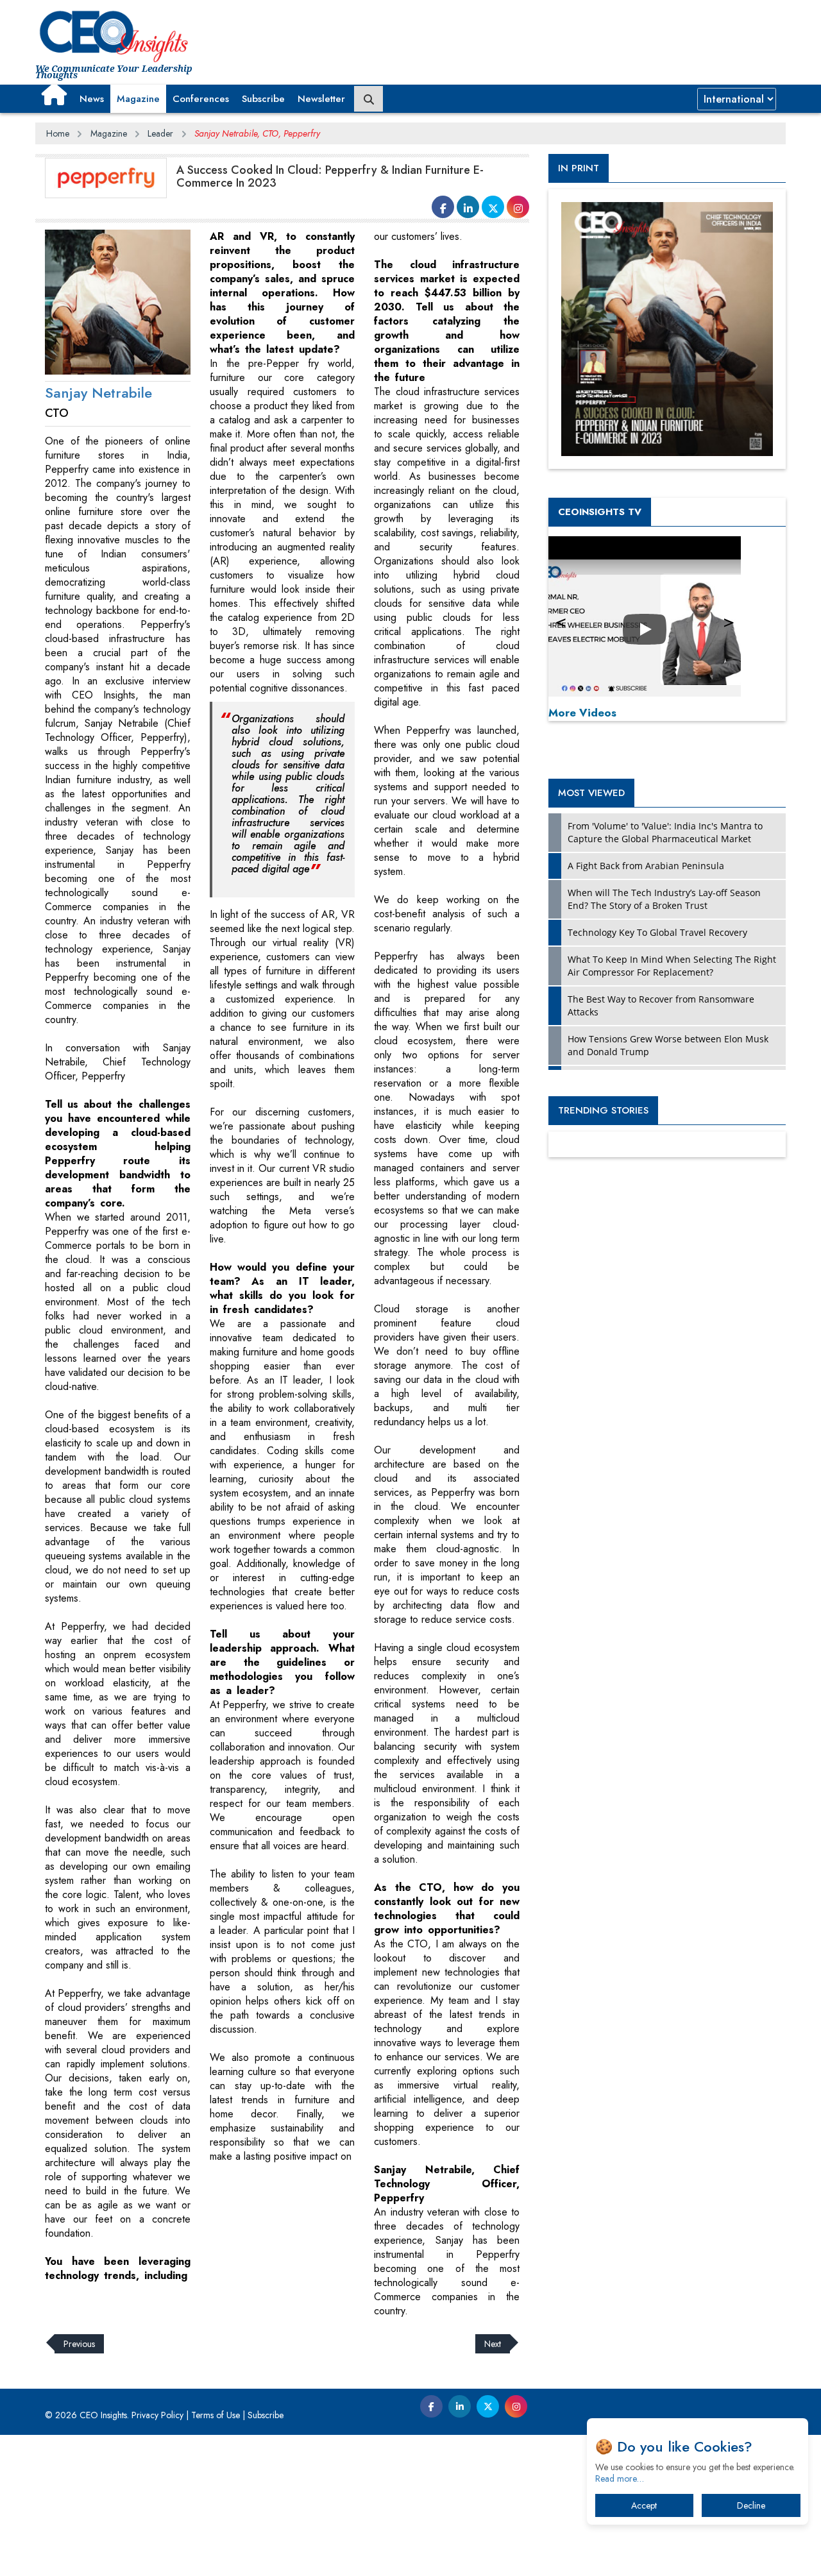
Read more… (620, 2479)
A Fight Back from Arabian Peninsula (646, 866)
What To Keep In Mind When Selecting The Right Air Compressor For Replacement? (672, 966)
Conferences (201, 99)
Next (493, 2344)
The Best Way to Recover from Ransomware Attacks (661, 1005)
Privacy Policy (157, 2415)
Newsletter (321, 99)
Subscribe (263, 99)
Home (58, 133)
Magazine (138, 99)
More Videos (582, 713)
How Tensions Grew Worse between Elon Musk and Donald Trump (668, 1045)
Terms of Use (216, 2415)
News (92, 99)
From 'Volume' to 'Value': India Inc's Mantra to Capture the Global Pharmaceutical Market (665, 832)
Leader (160, 133)
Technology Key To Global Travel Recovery (657, 932)
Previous (79, 2344)
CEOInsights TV (600, 512)
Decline (751, 2505)
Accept (644, 2505)
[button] (54, 94)
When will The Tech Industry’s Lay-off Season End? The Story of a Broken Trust (664, 899)
